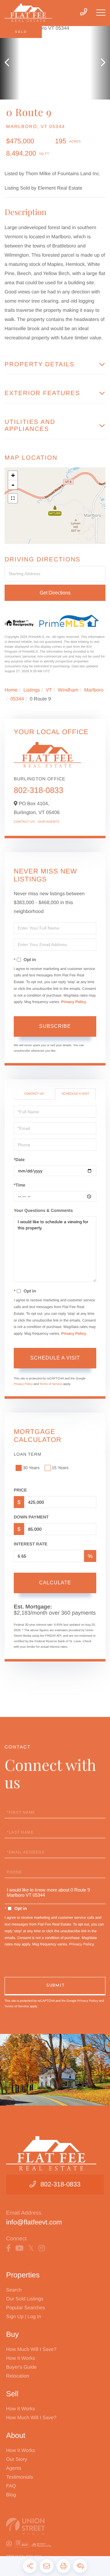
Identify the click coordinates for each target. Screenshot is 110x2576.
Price (20, 1490)
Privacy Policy (73, 1002)
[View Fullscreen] (13, 498)
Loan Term (28, 1454)
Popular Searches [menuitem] (26, 2308)
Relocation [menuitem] (18, 2376)
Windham (68, 690)
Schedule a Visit (75, 1094)
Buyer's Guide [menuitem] (21, 2367)
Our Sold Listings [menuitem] (25, 2299)
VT (49, 690)
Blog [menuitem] (11, 2495)
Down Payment (31, 1517)
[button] (10, 63)
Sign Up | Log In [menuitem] (24, 2317)
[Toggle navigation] (101, 13)
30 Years (31, 1468)
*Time (20, 1185)
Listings (32, 690)
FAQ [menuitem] (11, 2486)
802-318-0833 (38, 790)
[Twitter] (31, 2248)
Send (55, 1986)
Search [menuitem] (14, 2290)
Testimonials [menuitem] (20, 2477)
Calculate (55, 1583)
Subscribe (55, 1026)
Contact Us (24, 822)
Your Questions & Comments (43, 1210)
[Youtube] (19, 2248)
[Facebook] (8, 2248)
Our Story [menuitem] (16, 2459)
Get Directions (55, 593)
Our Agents (49, 822)
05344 (17, 699)
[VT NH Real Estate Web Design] (55, 2526)
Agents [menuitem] (14, 2468)
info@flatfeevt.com (34, 2222)
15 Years (60, 1468)
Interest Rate (31, 1544)
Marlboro (94, 690)
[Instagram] (42, 2248)
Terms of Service (51, 1384)
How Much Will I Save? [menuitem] (31, 2350)
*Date (19, 1160)
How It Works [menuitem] (21, 2358)
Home (11, 690)
